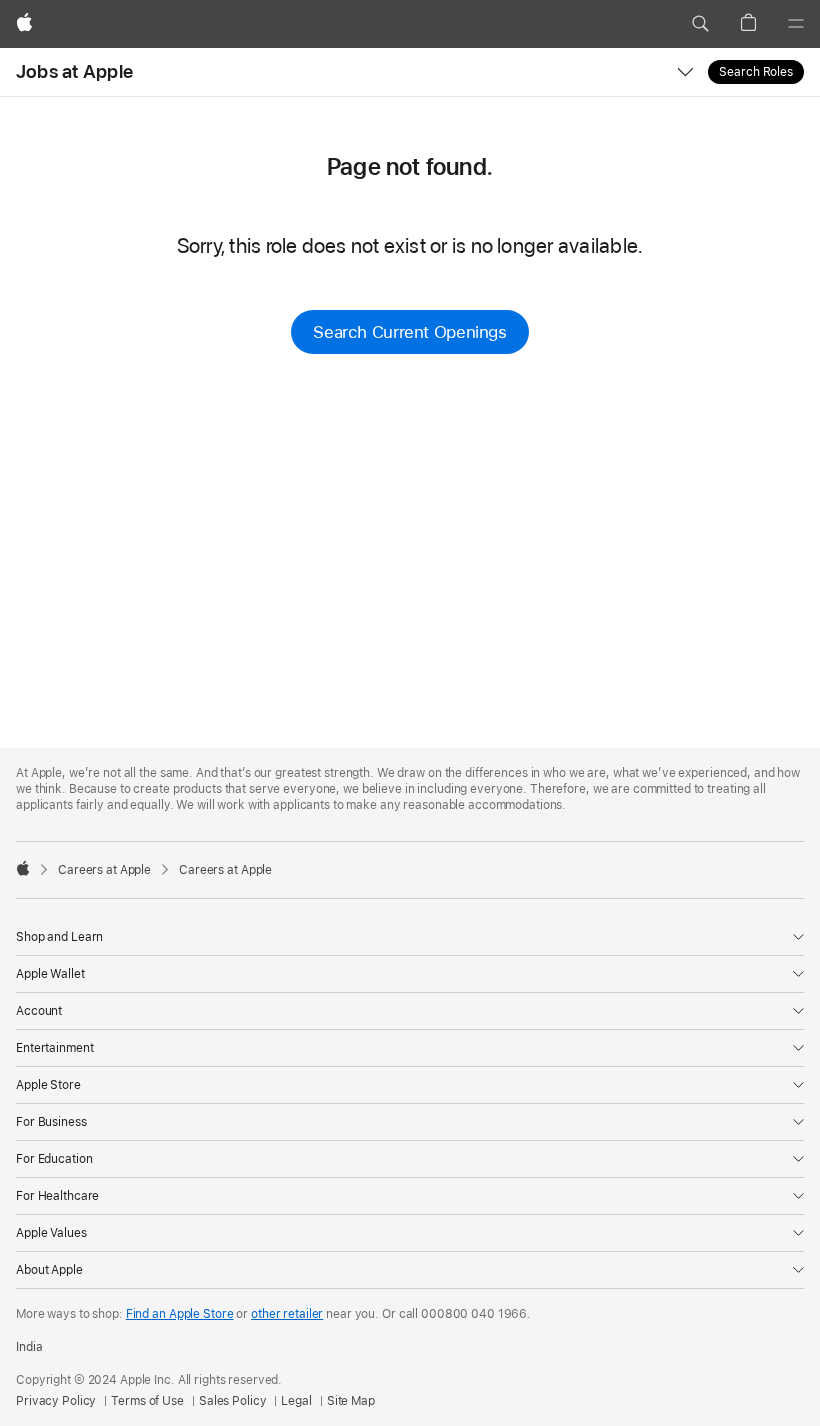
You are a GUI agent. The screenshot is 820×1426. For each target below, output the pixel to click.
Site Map (351, 1401)
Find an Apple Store (180, 1314)
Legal (296, 1401)
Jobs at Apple (74, 71)
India (29, 1347)
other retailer (287, 1314)
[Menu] (796, 24)
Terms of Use (147, 1401)
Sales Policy (233, 1401)
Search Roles (756, 72)
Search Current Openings (409, 332)
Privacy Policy (56, 1401)
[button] (700, 24)
